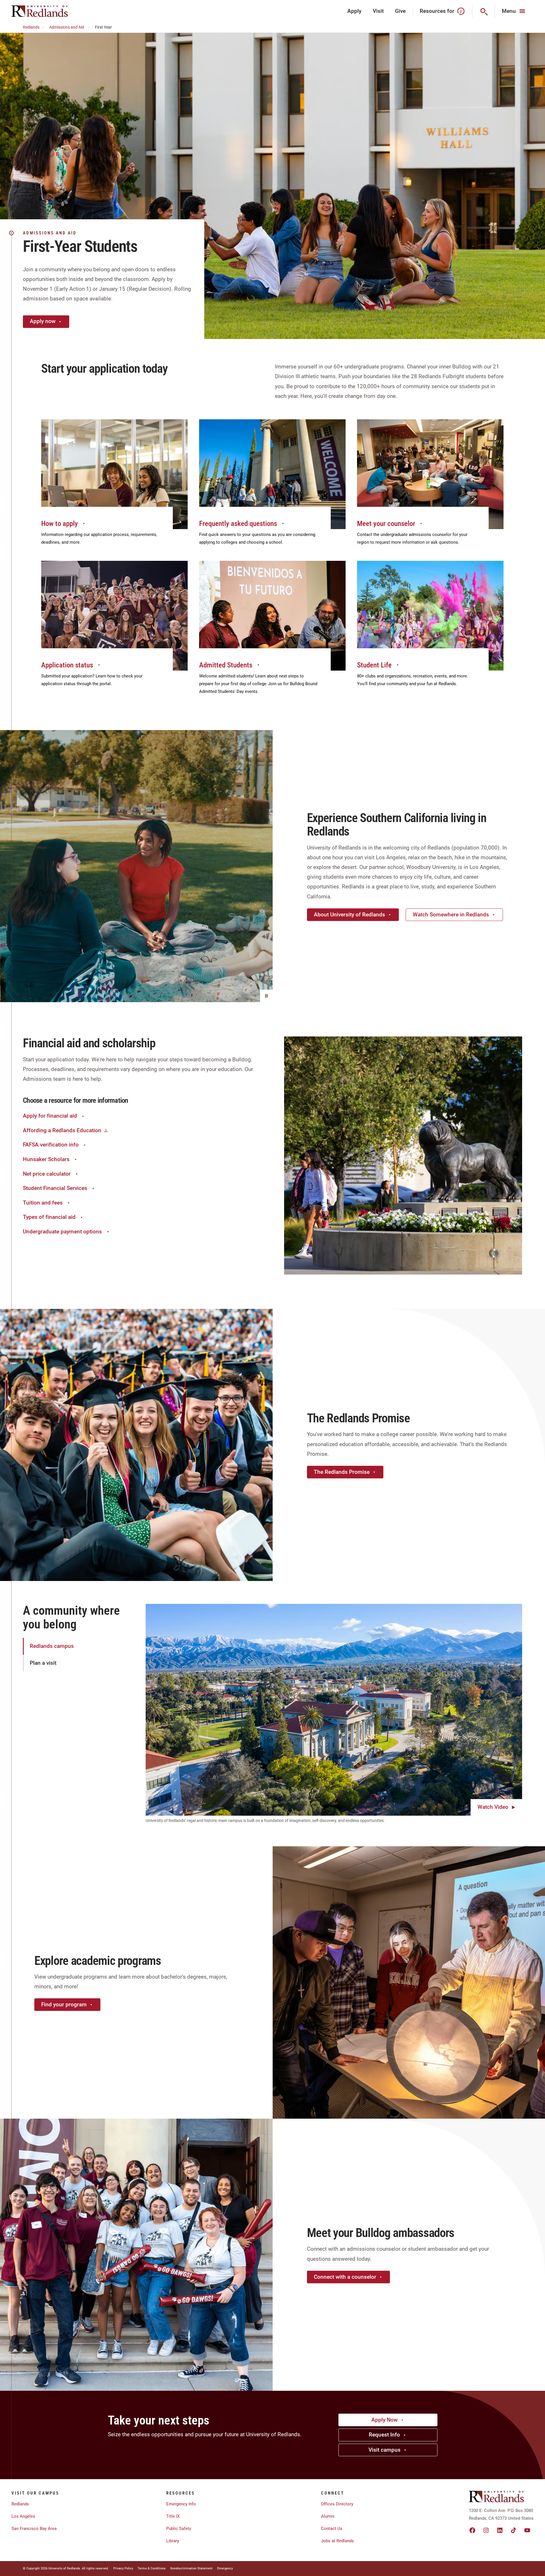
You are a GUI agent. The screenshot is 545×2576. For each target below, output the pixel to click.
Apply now (43, 321)
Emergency (225, 2568)
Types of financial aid (49, 1217)
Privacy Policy (123, 2568)
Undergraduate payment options (62, 1232)
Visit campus (385, 2450)
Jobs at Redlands (337, 2541)
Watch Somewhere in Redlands (451, 915)
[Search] (484, 11)
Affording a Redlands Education (62, 1130)
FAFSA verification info (51, 1145)
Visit (378, 11)
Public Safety (179, 2529)
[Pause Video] (266, 996)
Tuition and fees (43, 1203)
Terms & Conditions (152, 2568)
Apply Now (385, 2420)
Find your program (64, 2004)
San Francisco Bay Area (34, 2529)
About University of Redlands (349, 915)
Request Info (384, 2435)
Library (173, 2541)
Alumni (328, 2516)
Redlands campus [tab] (52, 1646)
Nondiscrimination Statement (191, 2568)
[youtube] (527, 2530)
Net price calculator (47, 1174)
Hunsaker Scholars (46, 1159)
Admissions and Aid (67, 27)
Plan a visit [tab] (43, 1663)
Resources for (437, 11)
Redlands (31, 27)
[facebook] (472, 2530)
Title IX (173, 2516)
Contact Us (332, 2529)
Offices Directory (337, 2504)
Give (400, 11)
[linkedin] (500, 2530)
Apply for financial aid (50, 1116)
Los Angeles (23, 2516)
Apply (354, 11)
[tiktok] (514, 2530)
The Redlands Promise (342, 1472)
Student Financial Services (55, 1188)
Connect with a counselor (345, 2277)
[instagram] (486, 2530)
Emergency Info (181, 2504)
